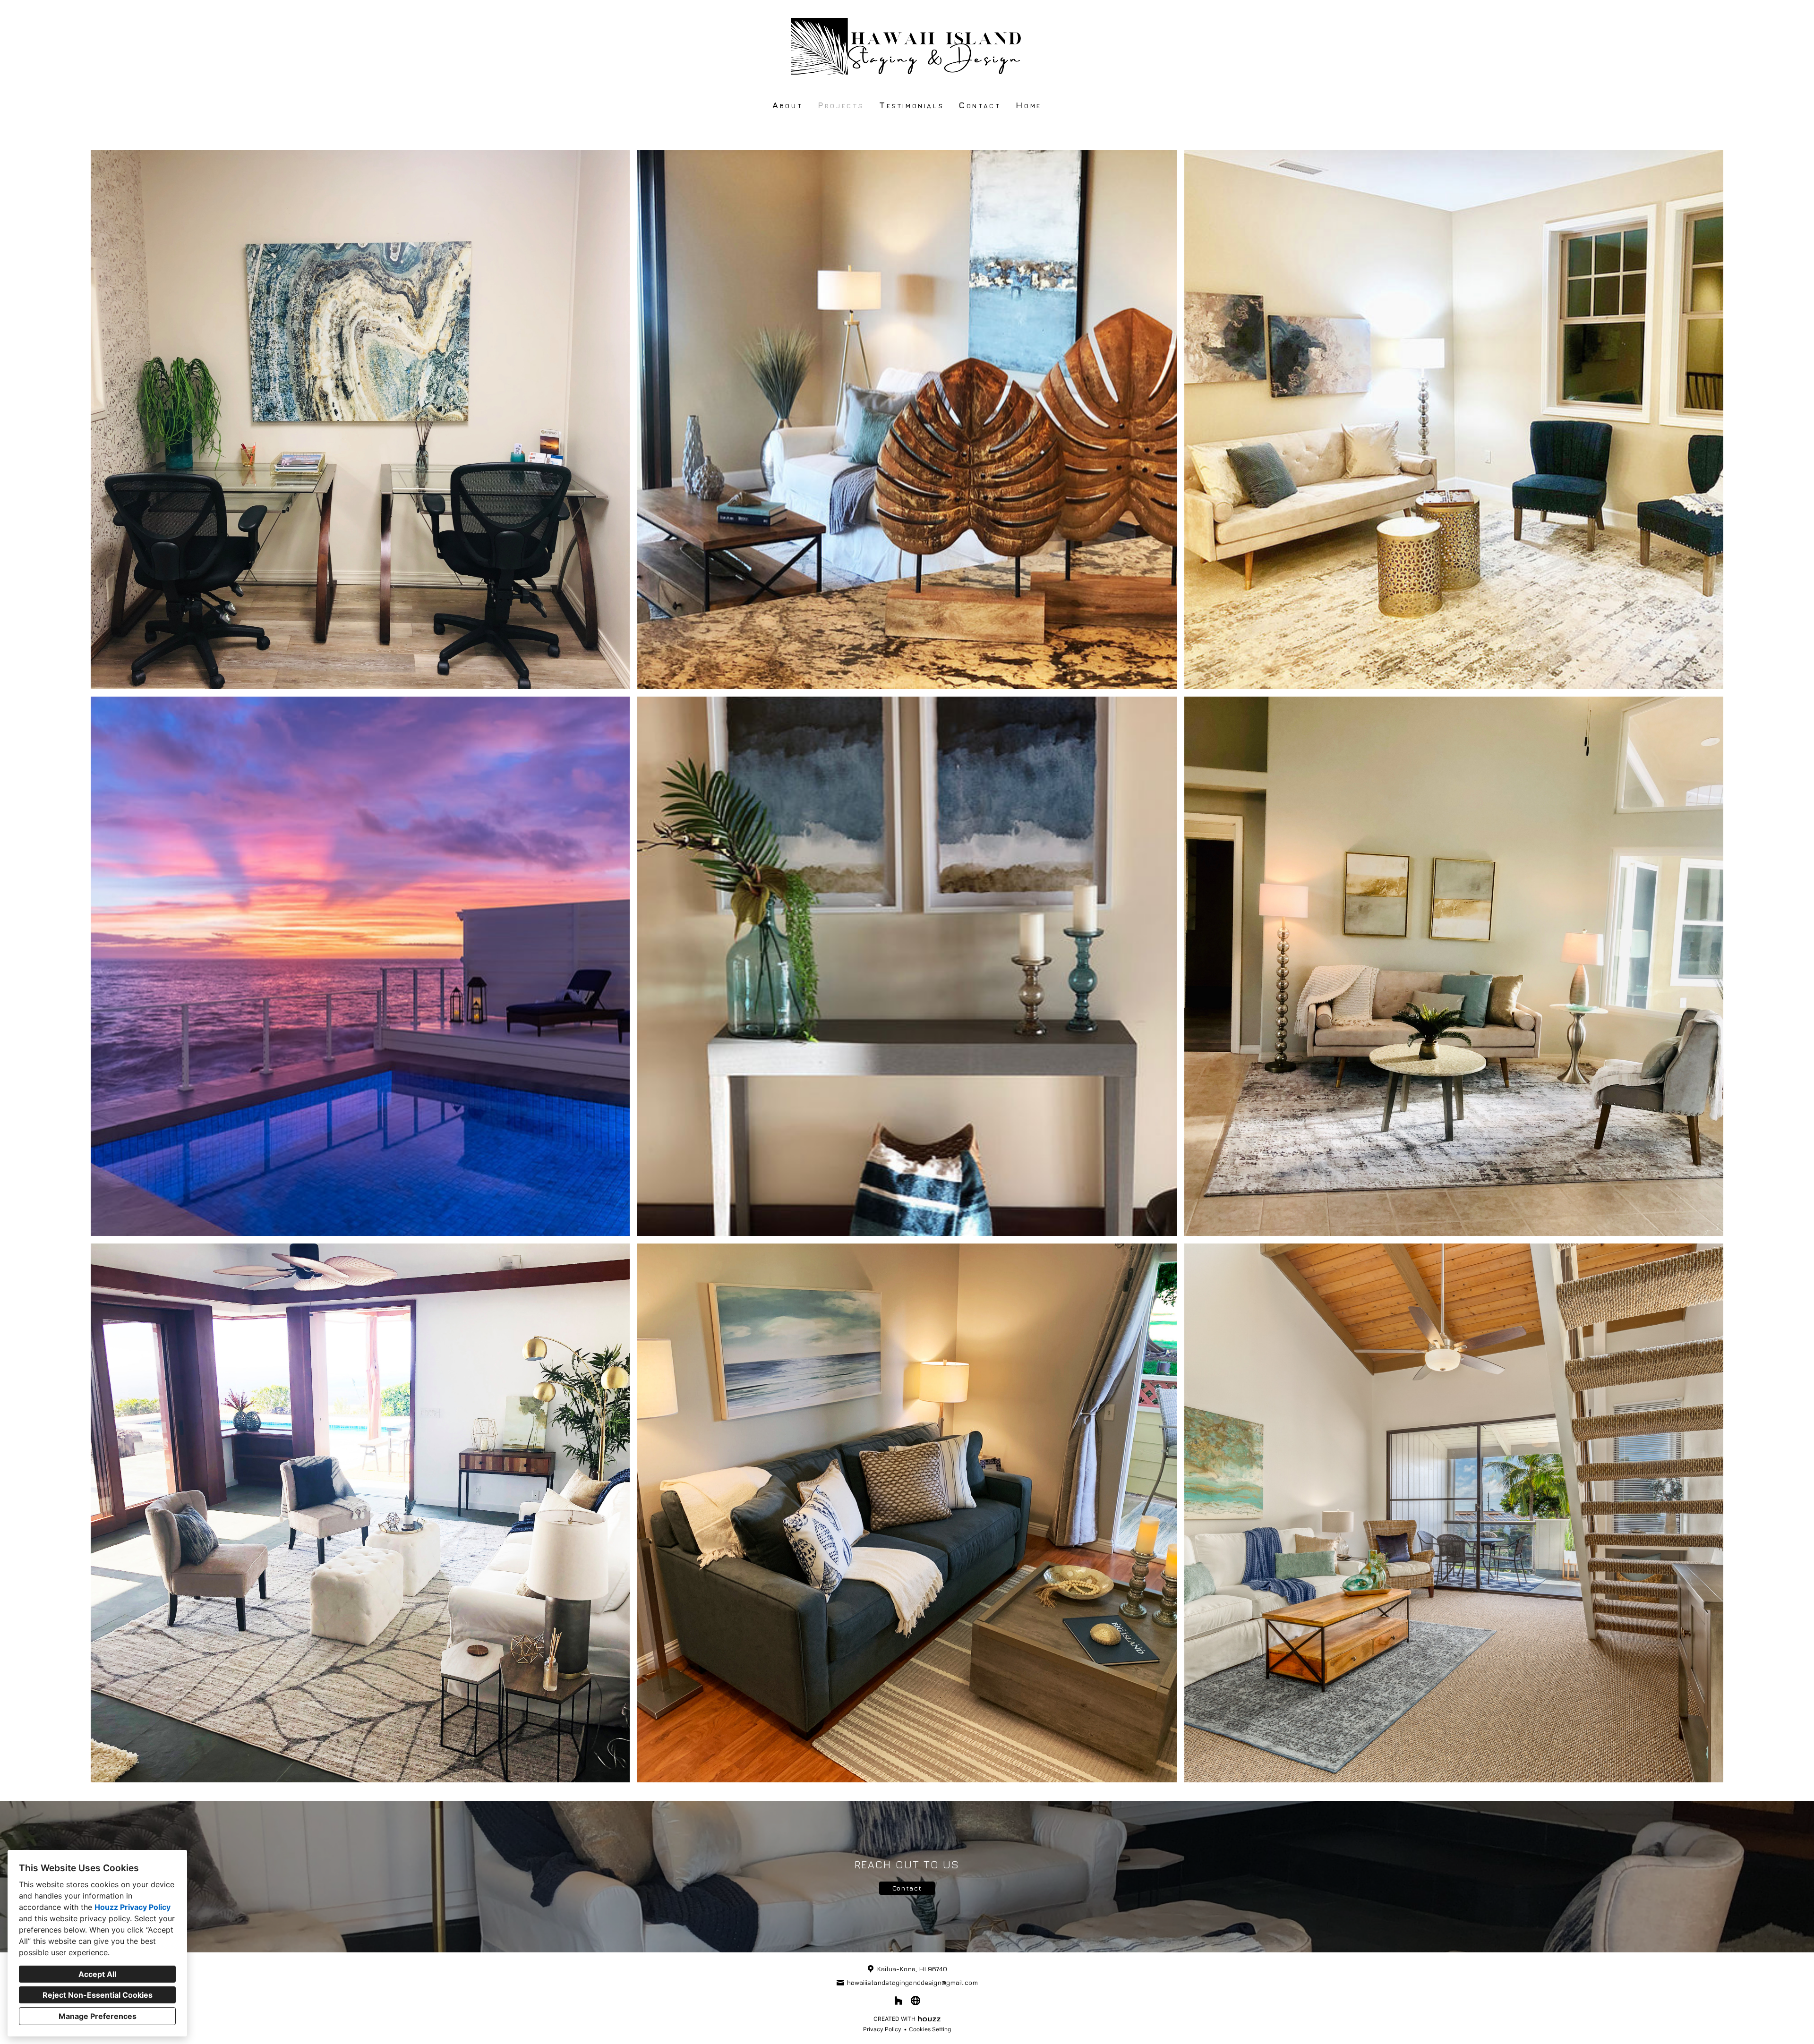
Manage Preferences (98, 2016)
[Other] (916, 2001)
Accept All (97, 1974)
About (787, 105)
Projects (841, 105)
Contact (980, 105)
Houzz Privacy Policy (133, 1907)
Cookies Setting (930, 2029)
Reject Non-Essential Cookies (98, 1995)
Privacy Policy (882, 2029)
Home (1028, 105)
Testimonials (911, 105)
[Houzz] (898, 2001)
